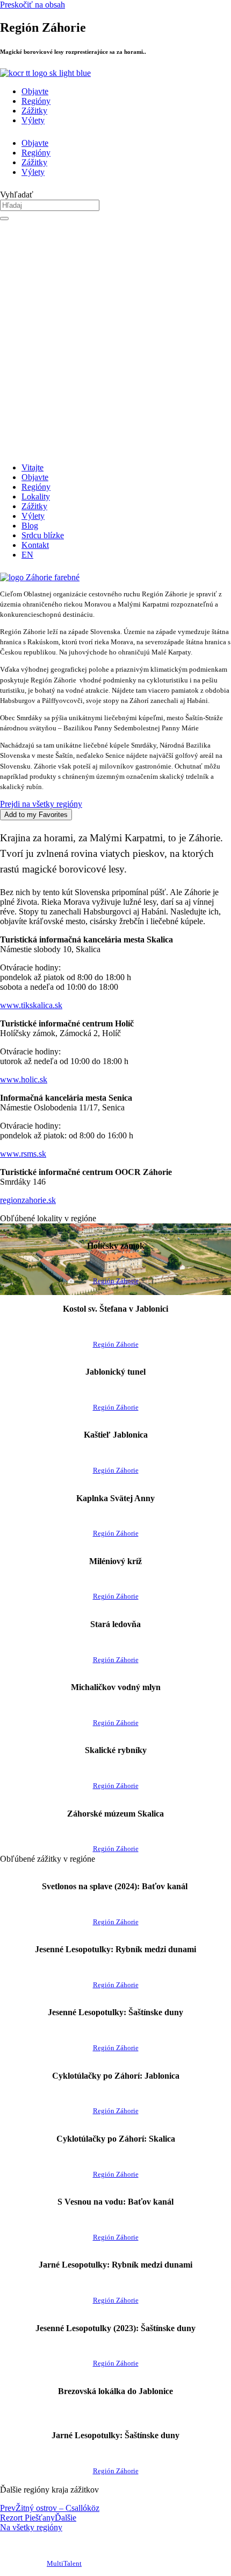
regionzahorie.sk (28, 1200)
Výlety (33, 120)
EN (27, 555)
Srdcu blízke (43, 535)
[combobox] (50, 205)
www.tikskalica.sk (31, 1005)
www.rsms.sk (23, 1154)
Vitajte (33, 467)
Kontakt (35, 545)
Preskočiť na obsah (33, 5)
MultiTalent (64, 2564)
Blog (30, 526)
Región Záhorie (116, 1281)
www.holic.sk (24, 1079)
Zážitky (34, 111)
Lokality (36, 497)
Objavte (35, 91)
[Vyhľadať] (4, 219)
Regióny (36, 101)
